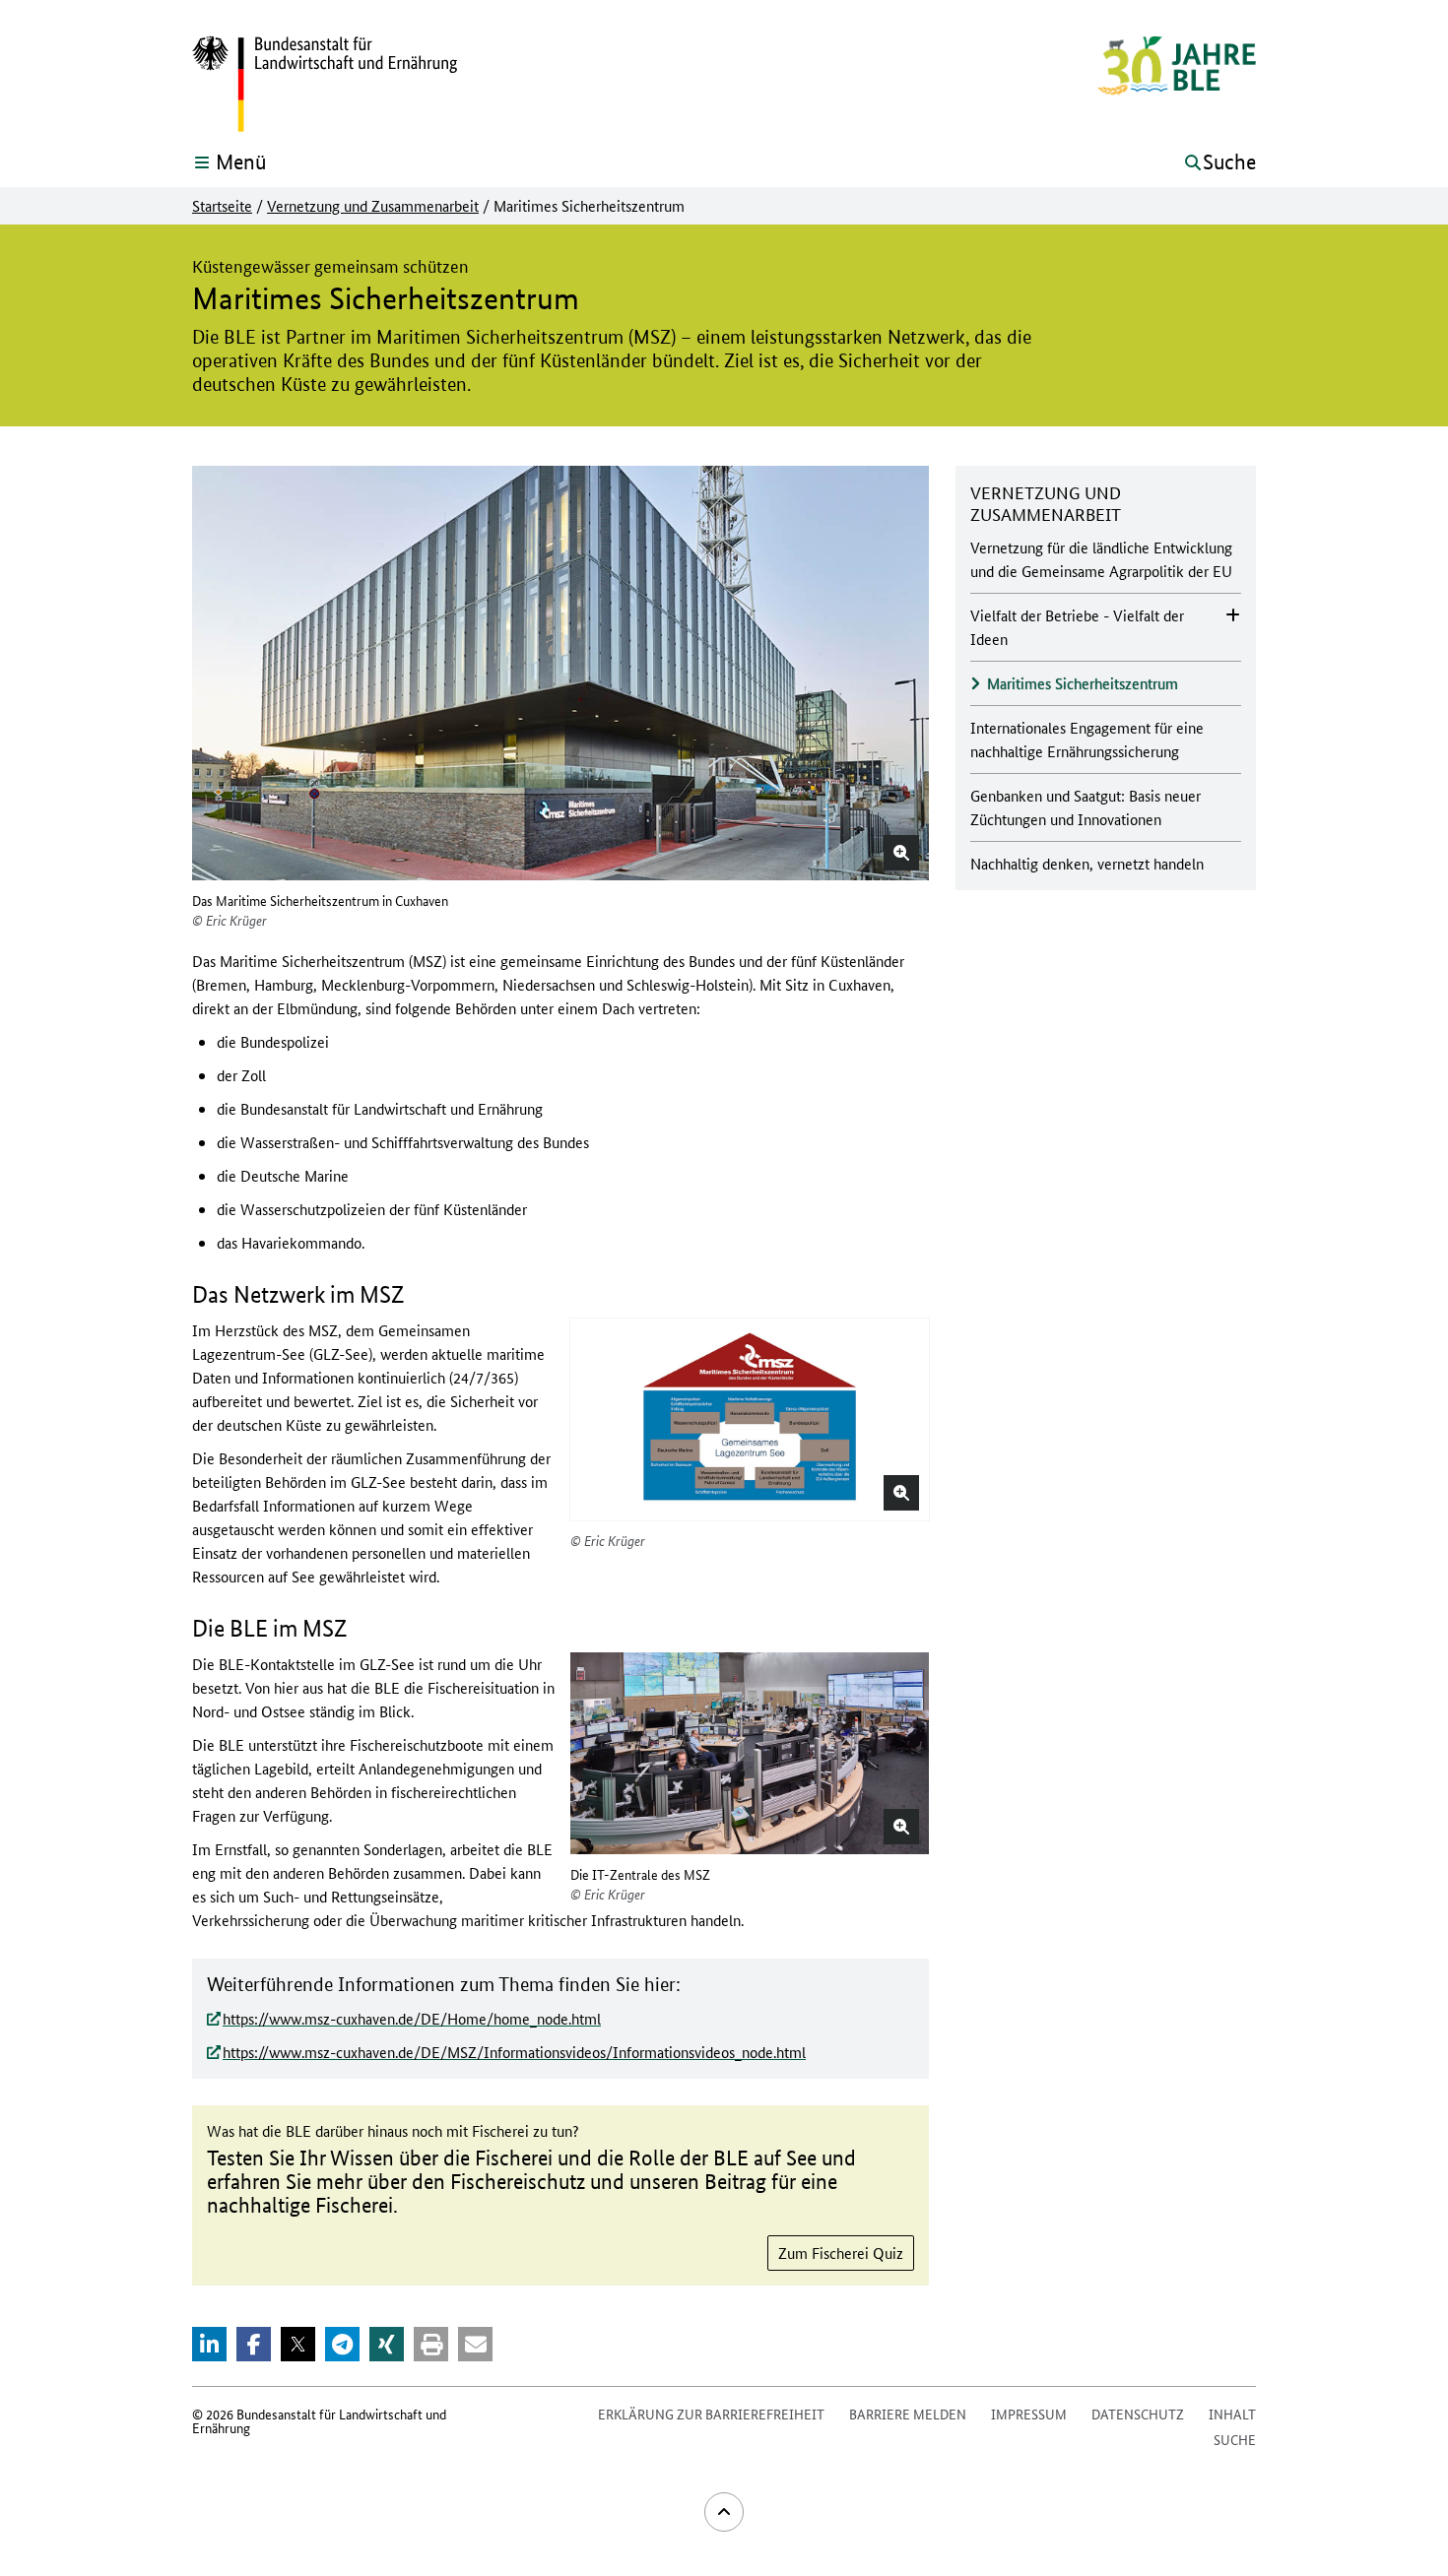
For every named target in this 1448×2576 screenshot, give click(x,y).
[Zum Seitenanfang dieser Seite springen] (724, 2512)
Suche (1235, 2439)
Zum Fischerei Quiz (841, 2253)
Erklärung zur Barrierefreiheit (711, 2414)
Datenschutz (1138, 2414)
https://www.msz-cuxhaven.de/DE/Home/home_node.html (412, 2018)
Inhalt (1232, 2414)
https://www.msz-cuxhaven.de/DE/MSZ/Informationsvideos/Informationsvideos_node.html (514, 2052)
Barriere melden (908, 2414)
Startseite (222, 206)
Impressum (1029, 2414)
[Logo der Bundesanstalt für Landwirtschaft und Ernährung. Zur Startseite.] (325, 85)
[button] (901, 853)
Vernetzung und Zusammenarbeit (373, 206)
